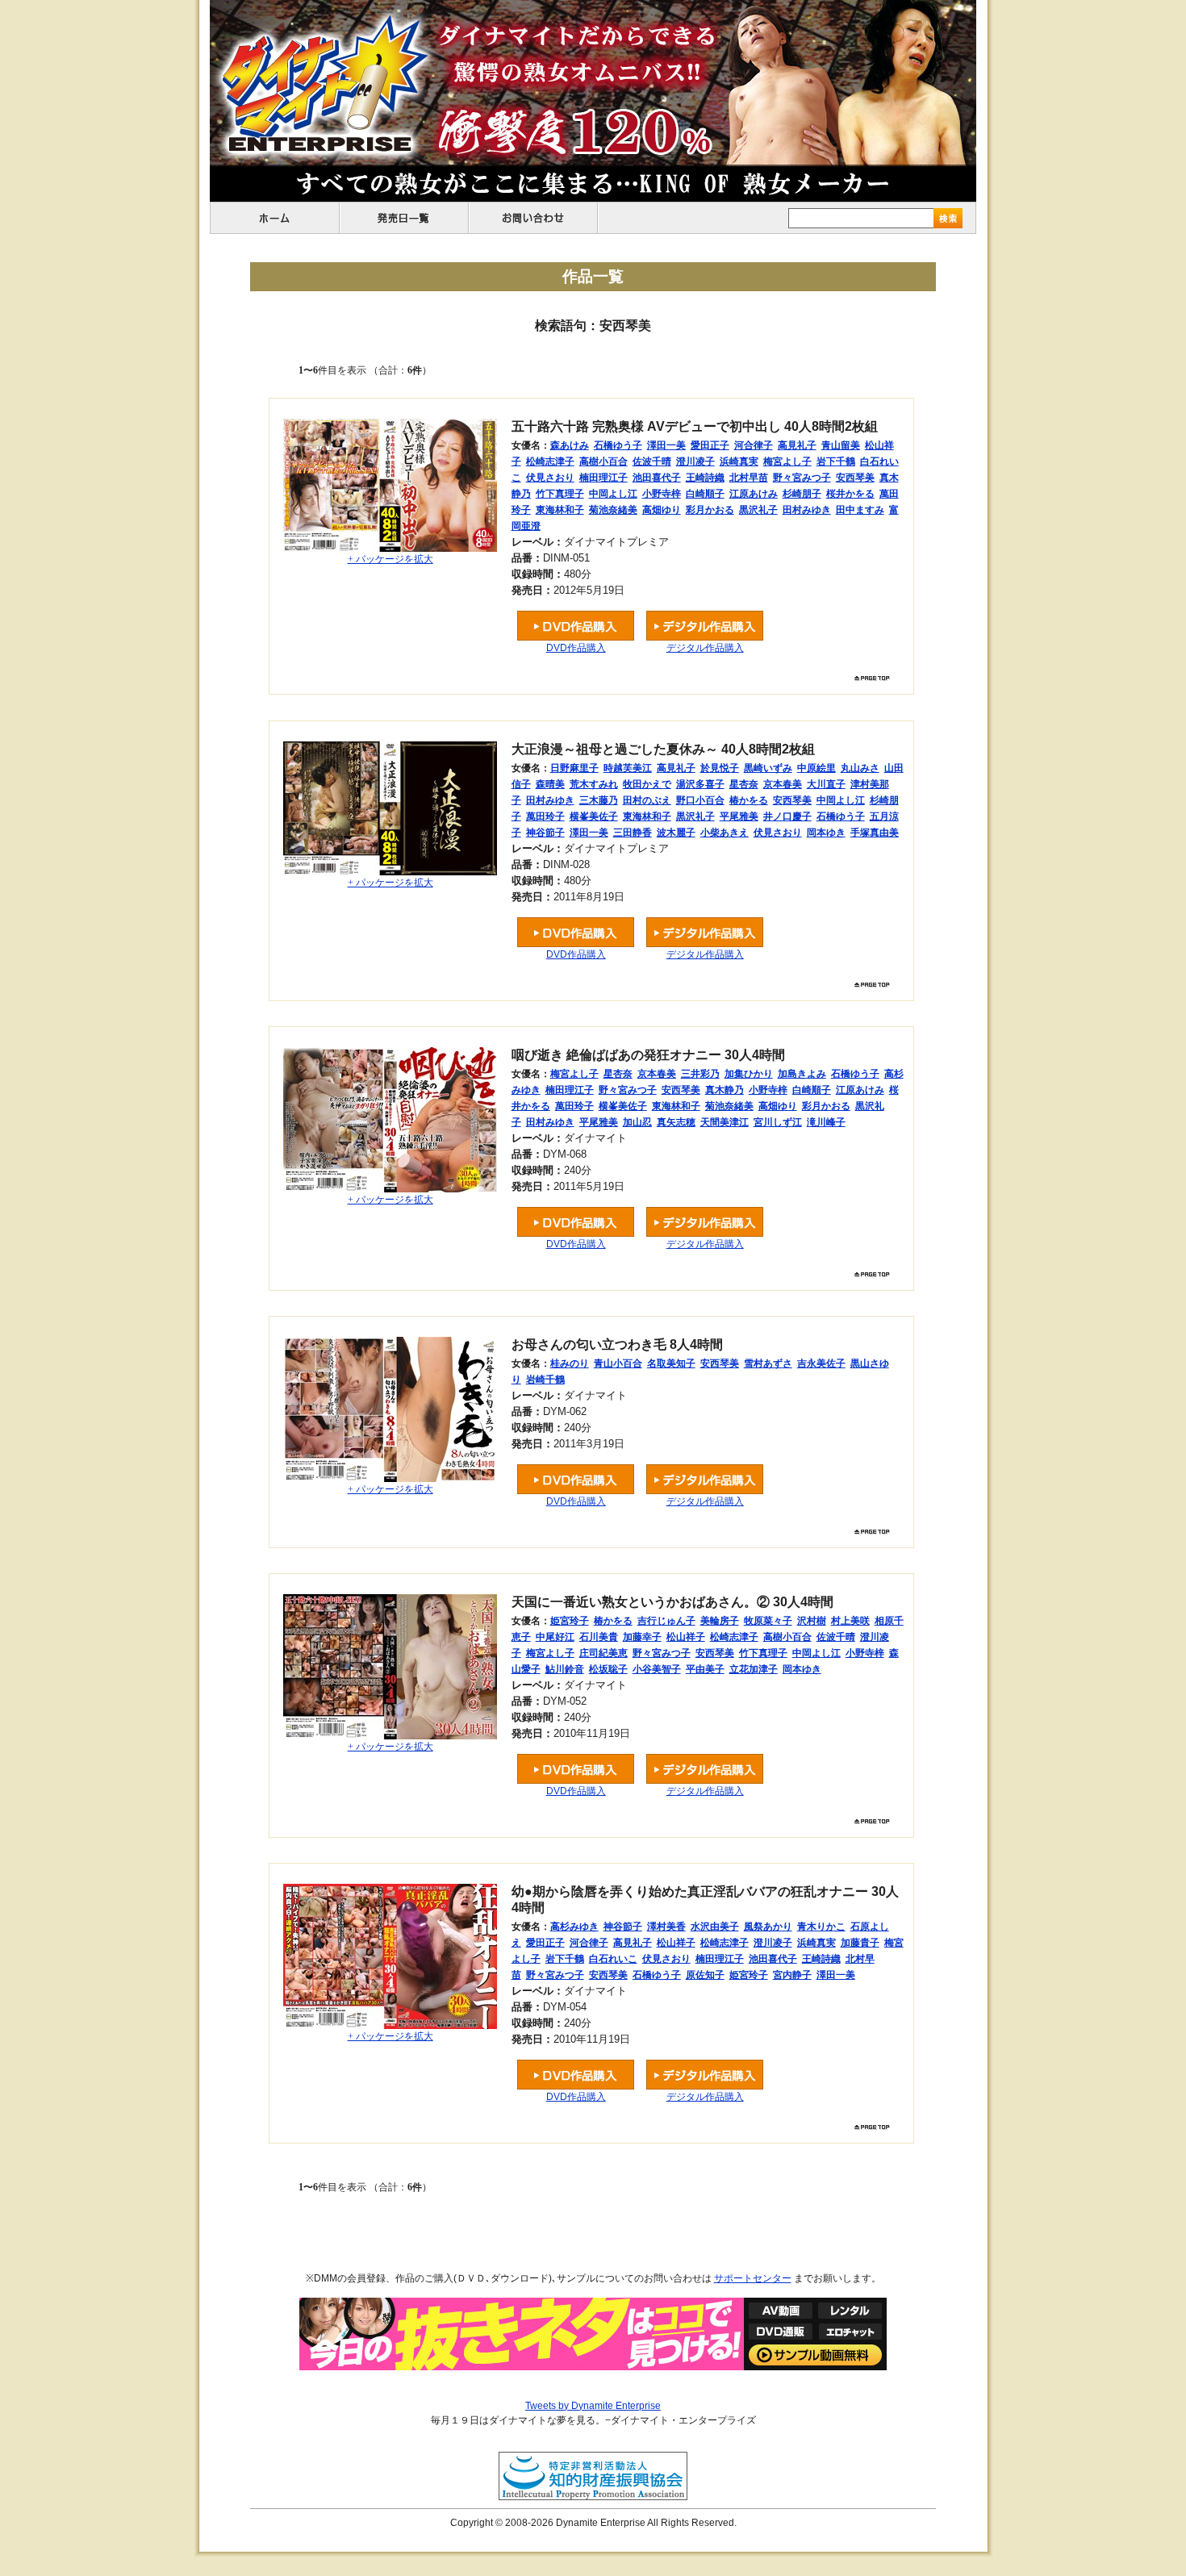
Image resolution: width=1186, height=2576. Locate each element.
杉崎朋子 (802, 494)
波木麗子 (676, 833)
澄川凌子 (695, 461)
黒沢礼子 (758, 510)
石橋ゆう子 (618, 445)
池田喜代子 (657, 478)
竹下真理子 (560, 494)
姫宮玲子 (570, 1621)
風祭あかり (768, 1927)
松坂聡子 (608, 1669)
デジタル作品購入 (705, 648)
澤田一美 (666, 445)
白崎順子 (705, 494)
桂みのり (570, 1363)
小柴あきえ (725, 833)
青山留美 (841, 445)
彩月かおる (710, 510)
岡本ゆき (826, 833)
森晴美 (550, 784)
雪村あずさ (768, 1363)
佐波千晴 (652, 461)
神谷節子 (545, 833)
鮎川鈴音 (565, 1669)
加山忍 (637, 1122)
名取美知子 (671, 1363)
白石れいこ (613, 1959)
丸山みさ (860, 768)
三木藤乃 (599, 800)
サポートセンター (753, 2278)
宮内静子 (792, 1975)
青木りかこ (821, 1927)
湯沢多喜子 (700, 784)
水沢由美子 (715, 1927)
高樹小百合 (603, 461)
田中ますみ (860, 510)
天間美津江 (725, 1122)
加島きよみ (802, 1074)
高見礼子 (797, 445)
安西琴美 (855, 478)
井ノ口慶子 (787, 816)
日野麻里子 (574, 768)
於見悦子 (720, 768)
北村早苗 (749, 478)
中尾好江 (555, 1637)
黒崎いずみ (768, 768)
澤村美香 (666, 1927)
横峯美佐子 (594, 816)
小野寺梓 (662, 494)
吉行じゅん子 (666, 1621)
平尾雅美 (739, 816)
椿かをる (749, 800)
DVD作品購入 (576, 648)
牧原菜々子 (768, 1621)
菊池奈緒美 (613, 510)
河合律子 (754, 445)
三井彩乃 (700, 1074)
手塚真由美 (875, 833)
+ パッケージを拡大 (390, 559)
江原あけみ (754, 494)
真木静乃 (725, 1090)
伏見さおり (550, 478)
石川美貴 (599, 1637)
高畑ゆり (662, 510)
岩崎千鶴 (545, 1380)
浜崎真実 (739, 461)
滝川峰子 (826, 1122)
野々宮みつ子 (802, 478)
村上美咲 (850, 1621)
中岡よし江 (613, 494)
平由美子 (705, 1669)
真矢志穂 (676, 1122)
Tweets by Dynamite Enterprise (593, 2406)
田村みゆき (807, 510)
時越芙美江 (628, 768)
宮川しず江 (778, 1122)
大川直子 (826, 784)
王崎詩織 (705, 478)
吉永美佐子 (821, 1363)
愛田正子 (710, 445)
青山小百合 (618, 1363)
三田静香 (633, 833)
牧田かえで (647, 784)
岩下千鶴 (836, 461)
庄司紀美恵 (603, 1653)
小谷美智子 (657, 1669)
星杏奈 (744, 784)
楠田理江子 (603, 478)
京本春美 (783, 784)
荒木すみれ (594, 784)
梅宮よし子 (787, 461)
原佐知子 (705, 1975)
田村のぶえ (647, 800)
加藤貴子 (860, 1943)
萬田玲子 (545, 816)
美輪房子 (720, 1621)
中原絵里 (816, 768)
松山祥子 (686, 1637)
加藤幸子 (642, 1637)
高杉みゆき (574, 1927)
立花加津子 (754, 1669)
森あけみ (570, 445)
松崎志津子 (550, 461)
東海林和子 (560, 510)
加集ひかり (749, 1074)
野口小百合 (700, 800)
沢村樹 (812, 1621)
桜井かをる (850, 494)
